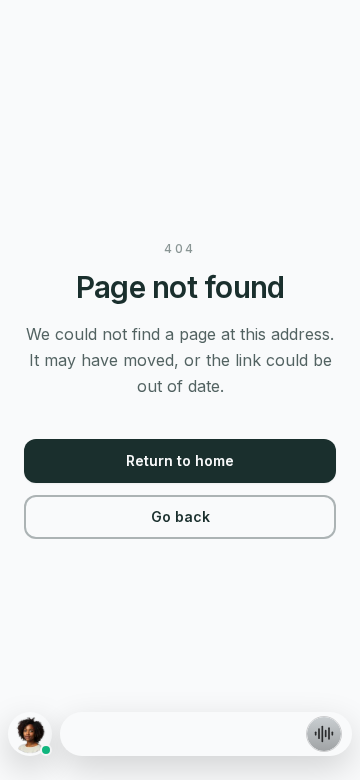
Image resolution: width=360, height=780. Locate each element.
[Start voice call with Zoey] (324, 734)
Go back (180, 516)
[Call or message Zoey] (30, 734)
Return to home (180, 460)
